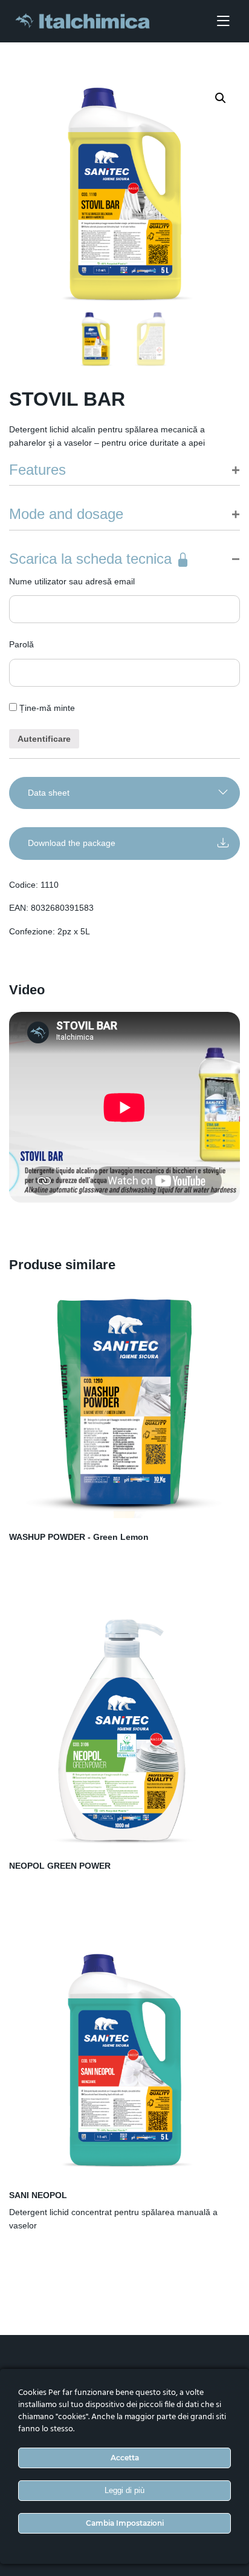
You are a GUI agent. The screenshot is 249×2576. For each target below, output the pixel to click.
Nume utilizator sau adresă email (72, 581)
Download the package (72, 843)
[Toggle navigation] (223, 21)
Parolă (21, 644)
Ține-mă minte (46, 708)
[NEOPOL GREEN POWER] (124, 1731)
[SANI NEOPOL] (124, 2061)
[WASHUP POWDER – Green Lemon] (124, 1402)
